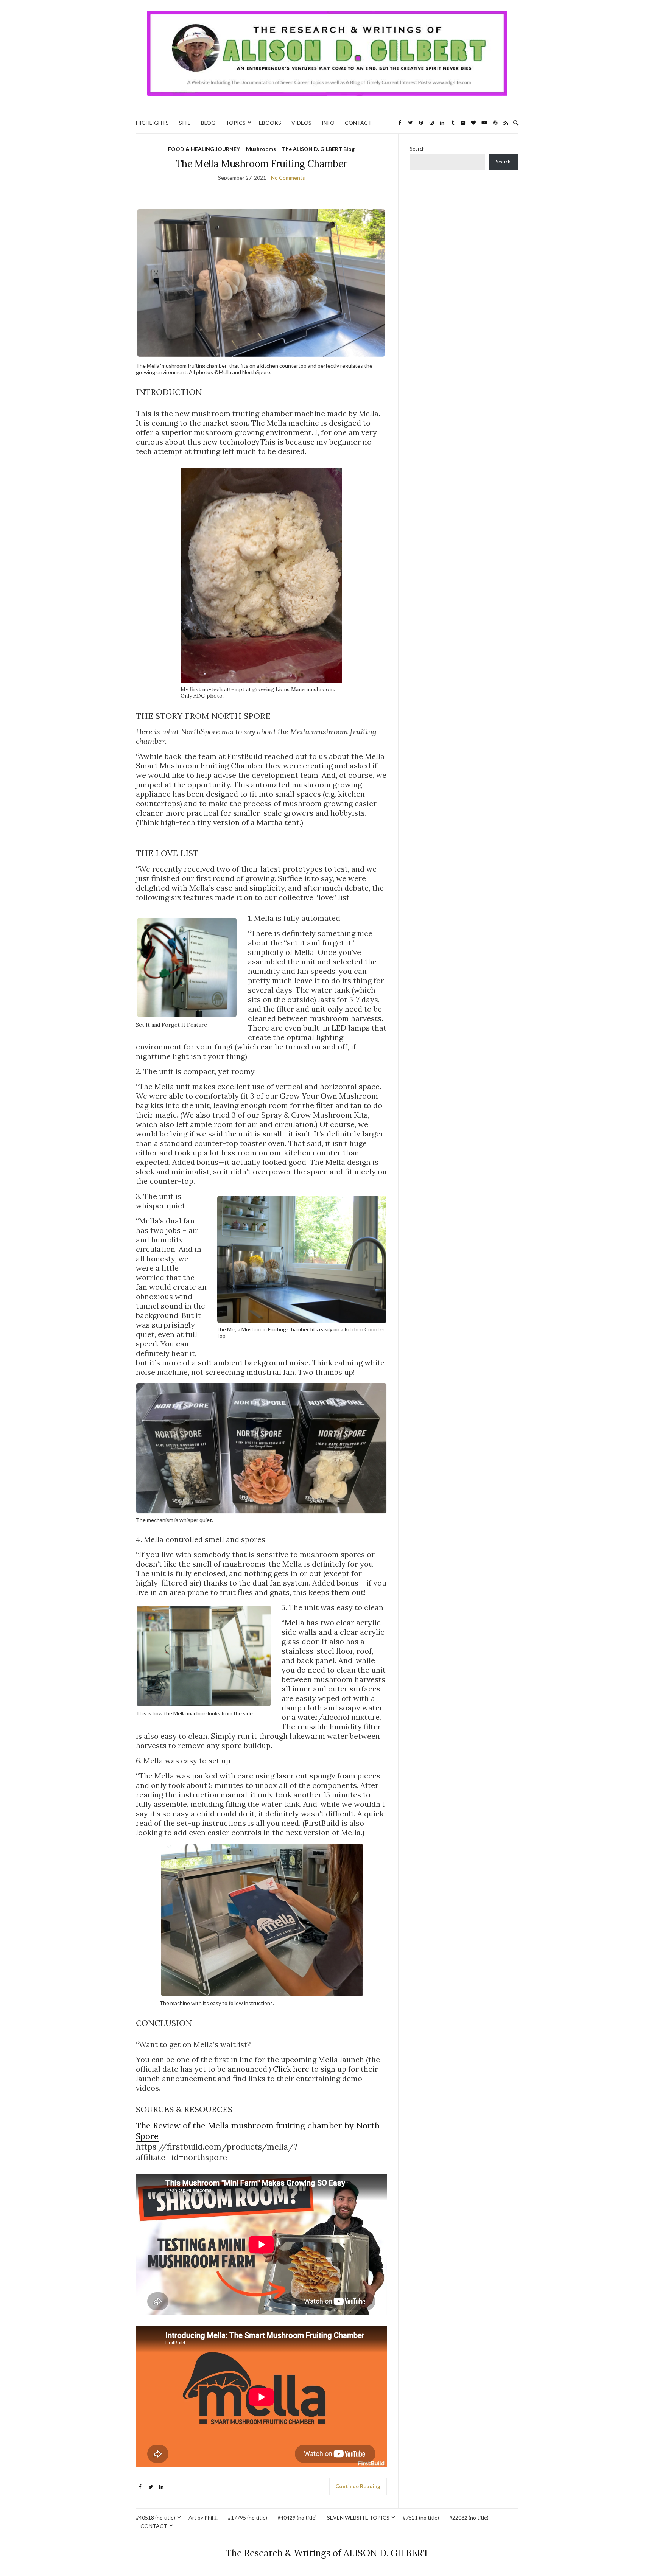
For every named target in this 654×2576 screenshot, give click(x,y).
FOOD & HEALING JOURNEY (204, 149)
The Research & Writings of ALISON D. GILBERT (327, 2553)
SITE (185, 123)
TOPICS (236, 123)
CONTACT (358, 123)
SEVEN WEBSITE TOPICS (358, 2518)
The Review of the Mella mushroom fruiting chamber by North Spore (258, 2131)
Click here (291, 2069)
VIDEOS (301, 123)
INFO (328, 123)
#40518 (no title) (156, 2518)
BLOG (208, 123)
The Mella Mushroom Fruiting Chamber (261, 164)
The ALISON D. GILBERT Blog (318, 149)
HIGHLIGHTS (152, 123)
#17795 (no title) (248, 2518)
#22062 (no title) (469, 2518)
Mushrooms (261, 149)
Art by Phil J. (203, 2518)
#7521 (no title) (421, 2518)
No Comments (288, 178)
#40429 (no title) (297, 2518)
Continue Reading (358, 2486)
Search (417, 149)
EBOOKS (270, 123)
